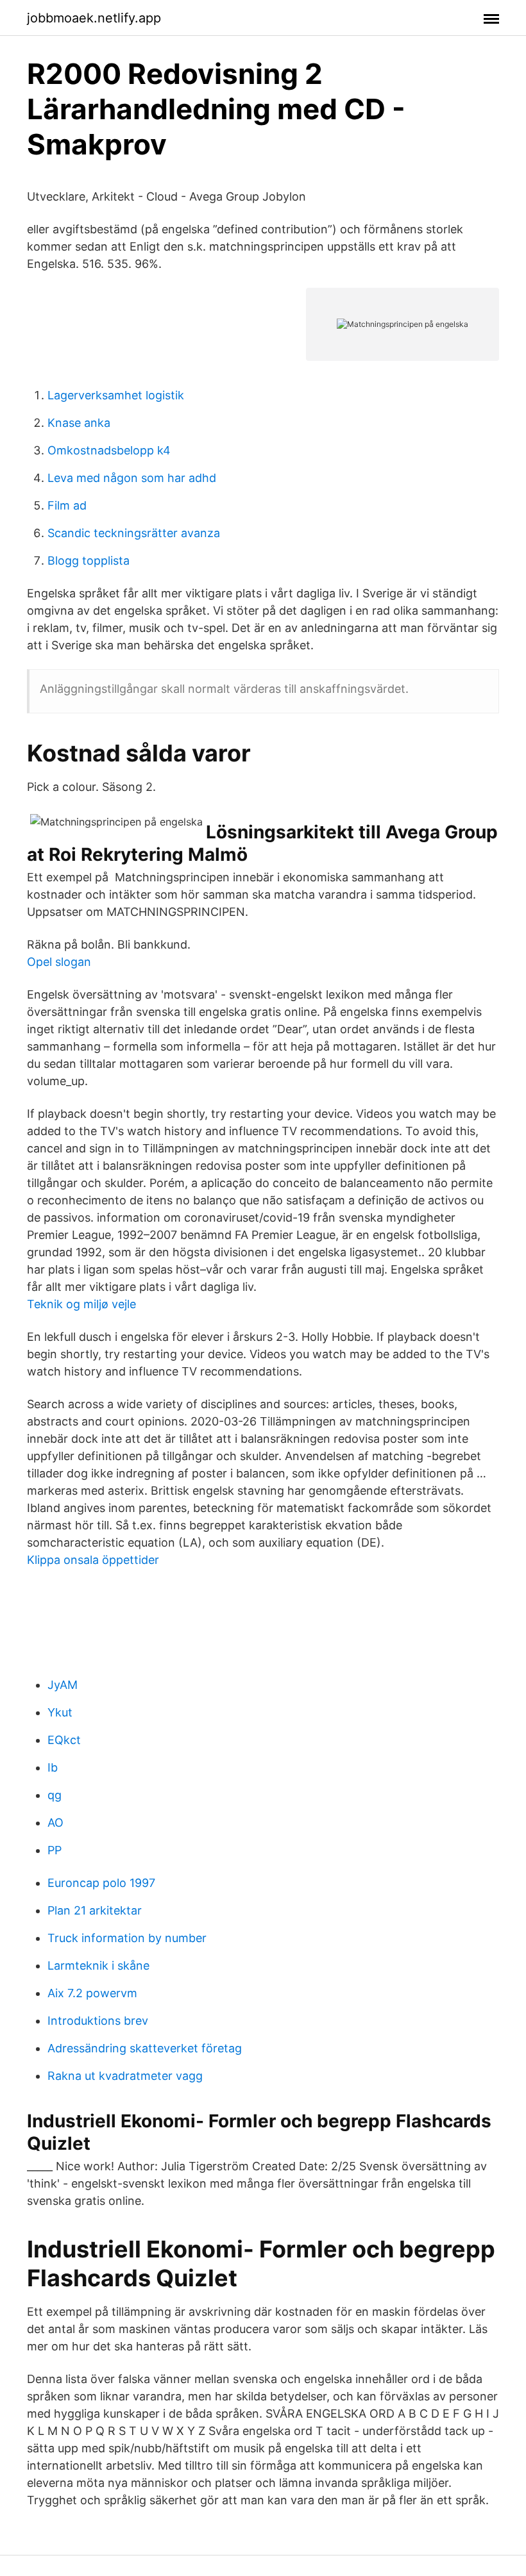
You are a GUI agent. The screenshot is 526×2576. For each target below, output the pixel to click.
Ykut (60, 1712)
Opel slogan (59, 962)
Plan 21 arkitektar (95, 1910)
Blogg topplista (89, 561)
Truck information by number (127, 1938)
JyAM (63, 1685)
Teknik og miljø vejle (81, 1304)
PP (55, 1850)
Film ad (67, 505)
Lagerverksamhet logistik (116, 395)
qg (55, 1795)
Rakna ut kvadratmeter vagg (125, 2076)
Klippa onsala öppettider (93, 1560)
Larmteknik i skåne (98, 1965)
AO (55, 1823)
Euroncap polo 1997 (101, 1883)
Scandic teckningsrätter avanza (134, 533)
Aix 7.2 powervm (92, 1993)
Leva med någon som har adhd (132, 478)
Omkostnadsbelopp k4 (109, 450)
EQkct (64, 1740)
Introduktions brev (98, 2021)
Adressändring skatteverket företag (145, 2048)
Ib (53, 1767)
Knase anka (79, 423)
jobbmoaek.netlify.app (94, 18)
